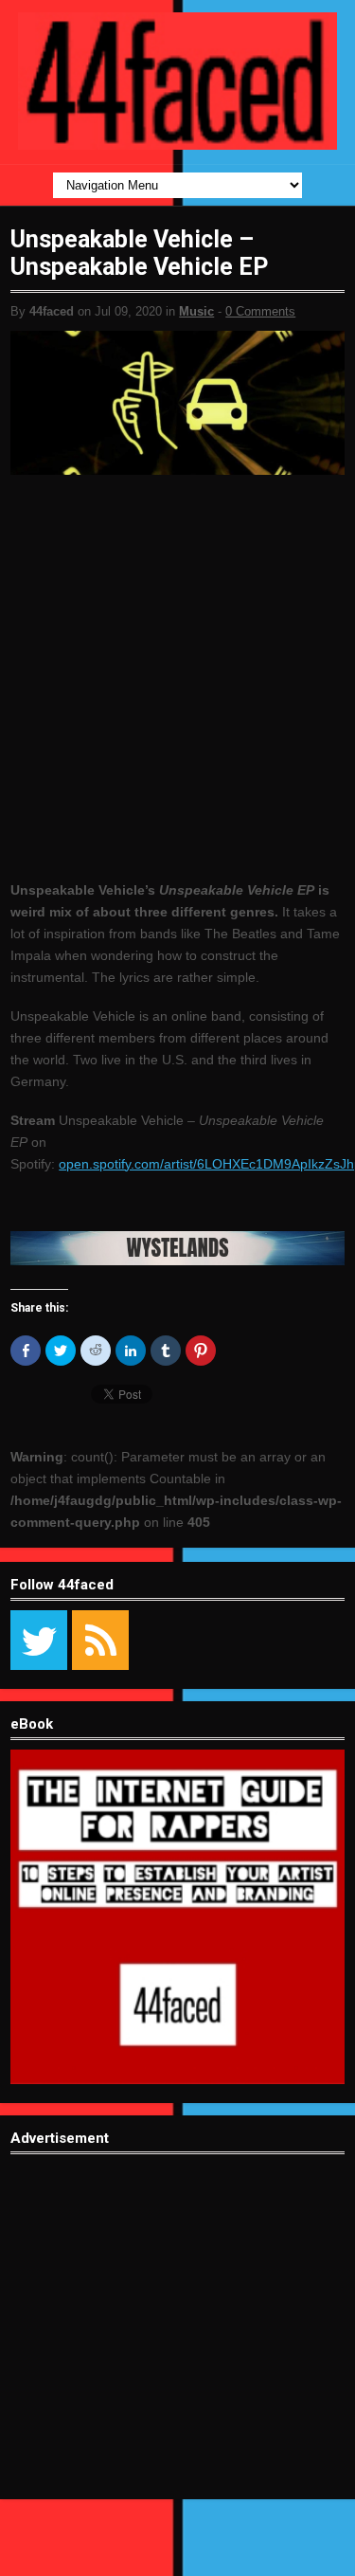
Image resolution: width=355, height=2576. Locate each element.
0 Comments (260, 311)
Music (196, 311)
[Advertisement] (177, 2341)
